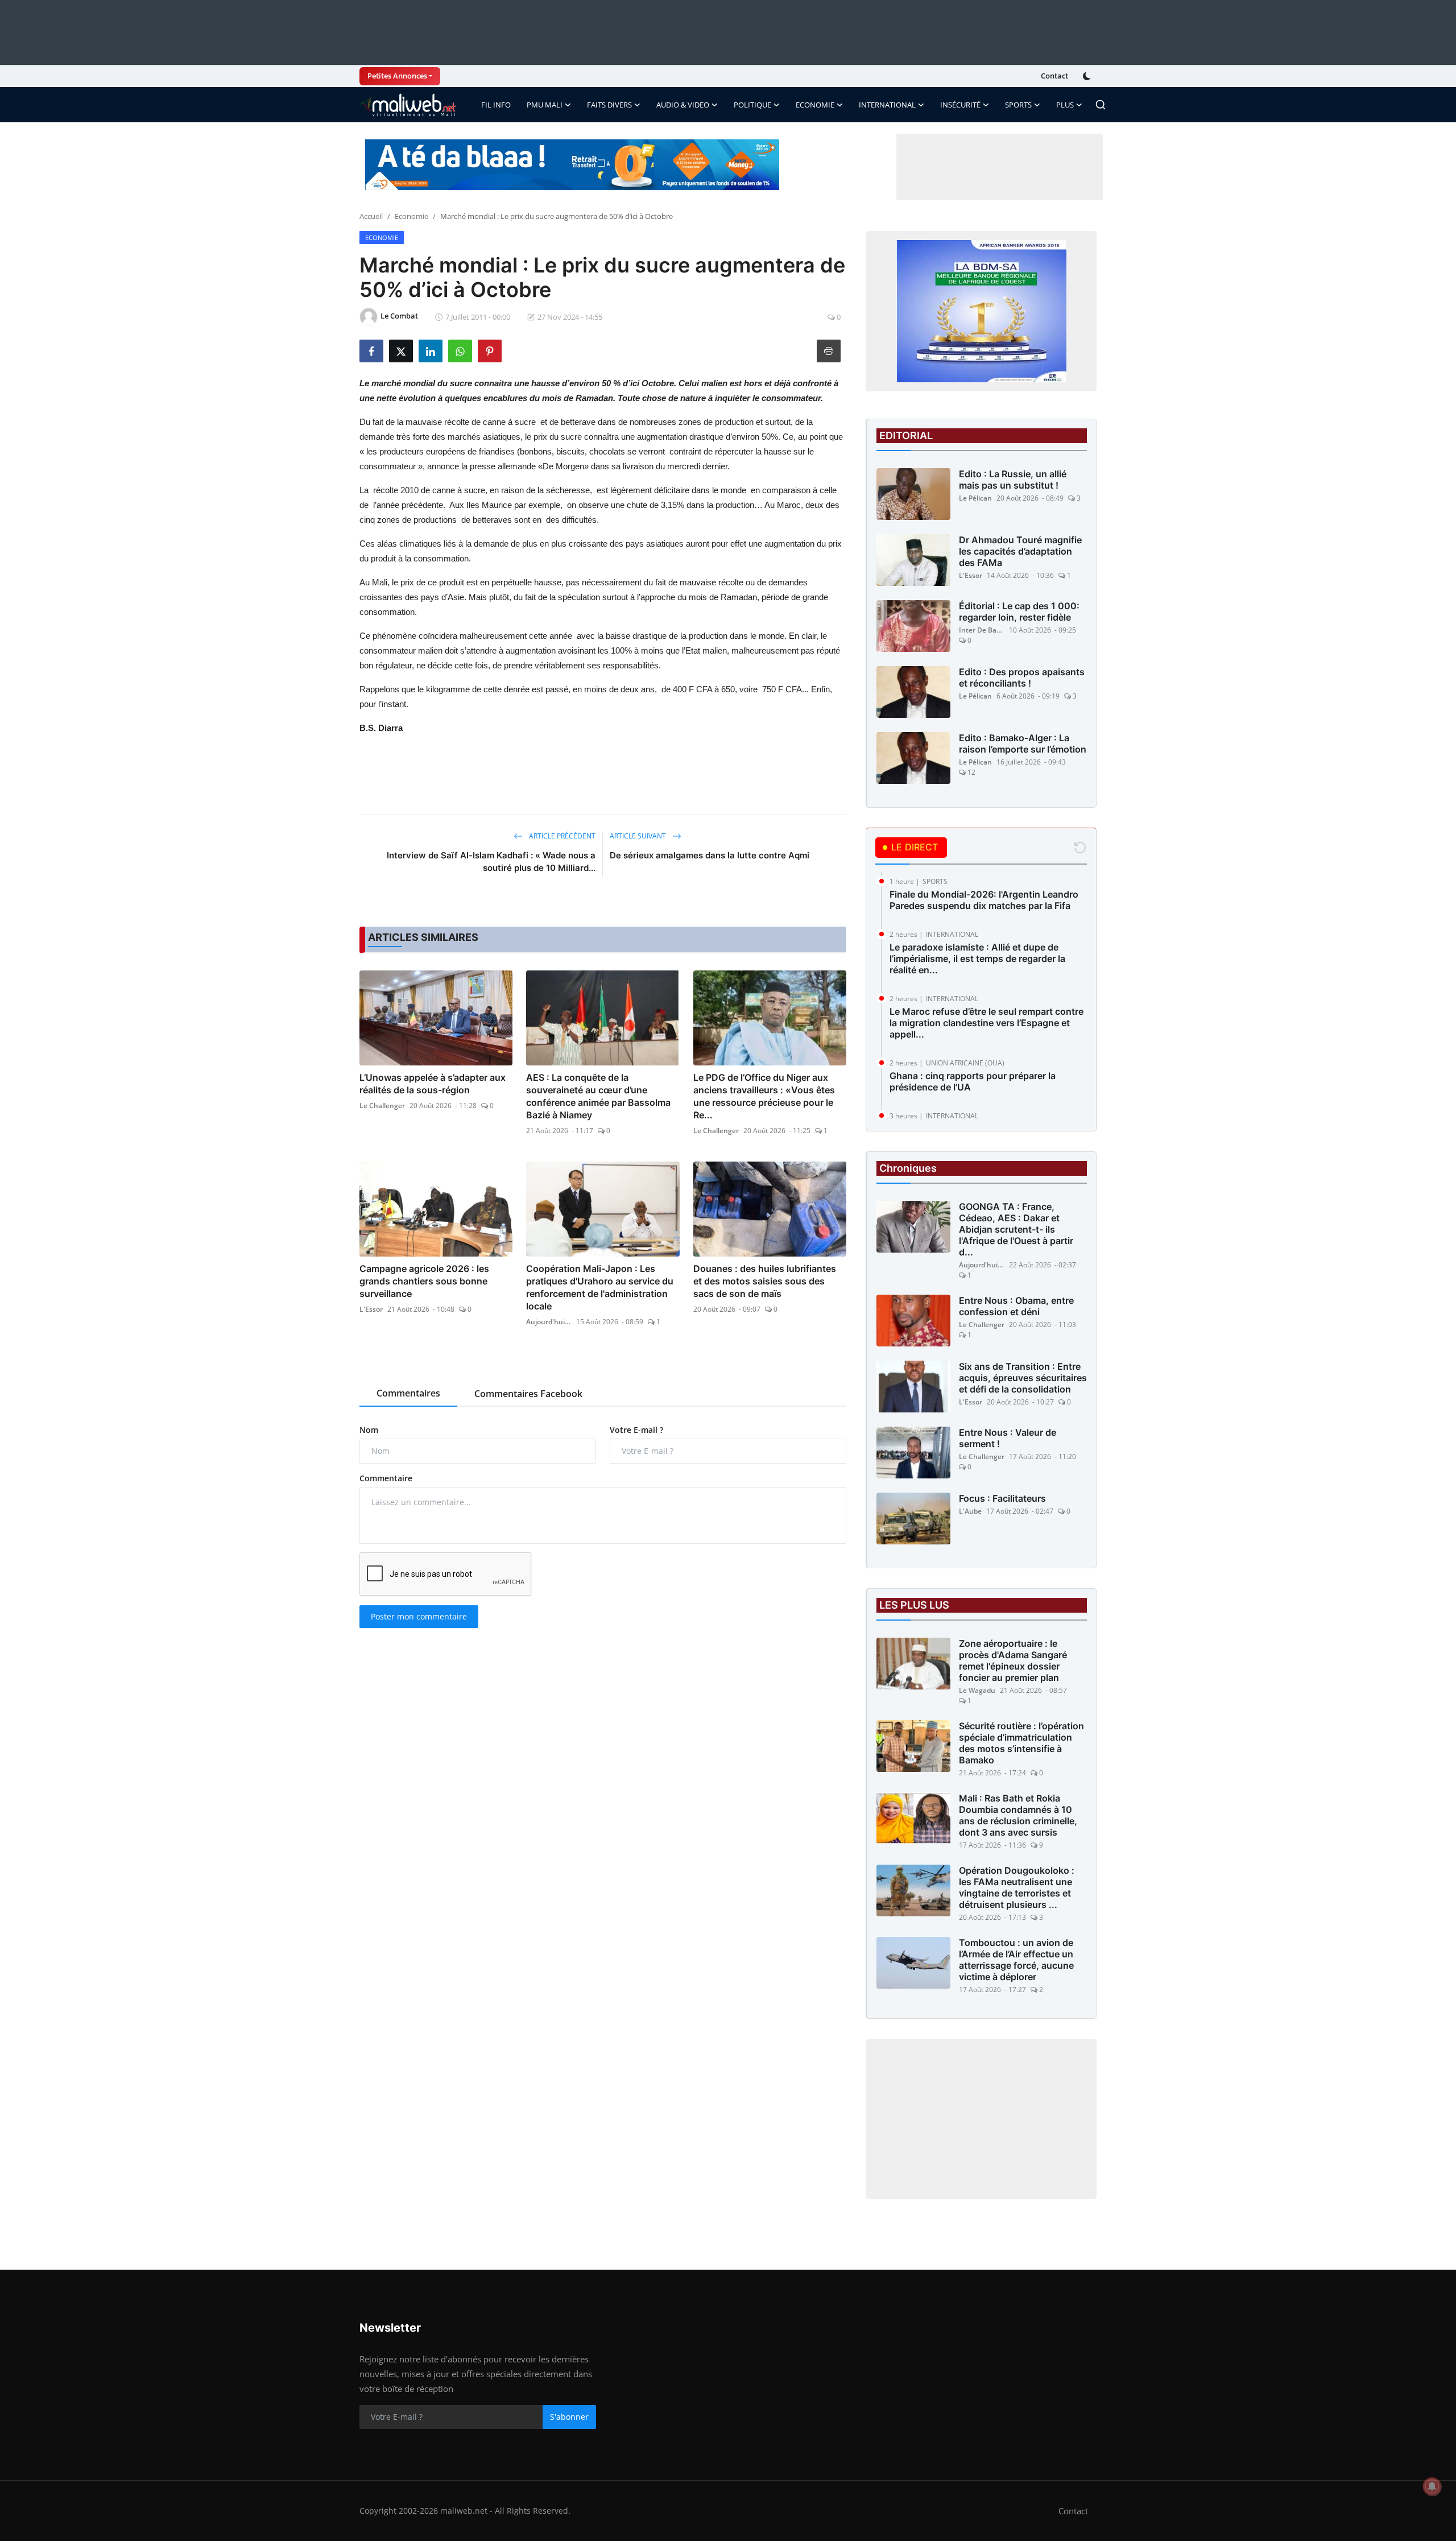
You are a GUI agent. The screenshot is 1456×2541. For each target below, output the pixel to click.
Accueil (371, 216)
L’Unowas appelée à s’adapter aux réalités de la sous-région (433, 1084)
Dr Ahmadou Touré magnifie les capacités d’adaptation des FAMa (1020, 551)
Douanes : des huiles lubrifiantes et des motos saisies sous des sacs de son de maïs (765, 1281)
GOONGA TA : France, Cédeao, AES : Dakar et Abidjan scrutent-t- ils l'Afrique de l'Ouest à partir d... (1016, 1229)
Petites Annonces (397, 76)
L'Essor (371, 1309)
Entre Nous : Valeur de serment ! (1008, 1438)
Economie (411, 216)
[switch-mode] (1088, 76)
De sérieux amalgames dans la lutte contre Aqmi (710, 855)
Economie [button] (815, 105)
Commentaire (386, 1478)
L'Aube (970, 1511)
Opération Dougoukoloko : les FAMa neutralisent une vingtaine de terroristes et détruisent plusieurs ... (1017, 1887)
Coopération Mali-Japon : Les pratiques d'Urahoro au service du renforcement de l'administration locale (600, 1287)
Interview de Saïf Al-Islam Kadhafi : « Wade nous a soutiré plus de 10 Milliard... (491, 862)
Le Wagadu (977, 1690)
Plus (1065, 105)
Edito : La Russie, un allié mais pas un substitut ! (1013, 480)
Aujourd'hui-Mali (549, 1322)
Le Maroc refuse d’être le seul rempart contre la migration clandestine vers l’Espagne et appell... (986, 1023)
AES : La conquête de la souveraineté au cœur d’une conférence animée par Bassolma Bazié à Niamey (598, 1096)
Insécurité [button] (960, 105)
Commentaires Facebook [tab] (528, 1394)
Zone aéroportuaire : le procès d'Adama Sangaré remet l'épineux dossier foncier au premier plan (1013, 1660)
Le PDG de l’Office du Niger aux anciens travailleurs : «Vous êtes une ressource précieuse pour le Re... (764, 1096)
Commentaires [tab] (408, 1393)
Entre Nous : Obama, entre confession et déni (1016, 1306)
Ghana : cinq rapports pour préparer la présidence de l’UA (973, 1081)
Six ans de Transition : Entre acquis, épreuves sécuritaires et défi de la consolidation (1023, 1378)
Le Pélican (975, 498)
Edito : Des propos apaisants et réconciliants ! (1022, 677)
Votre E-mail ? (636, 1430)
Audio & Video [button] (683, 105)
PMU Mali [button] (545, 105)
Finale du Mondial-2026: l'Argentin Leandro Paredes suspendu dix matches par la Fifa (984, 900)
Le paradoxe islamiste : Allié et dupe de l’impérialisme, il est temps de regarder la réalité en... (977, 958)
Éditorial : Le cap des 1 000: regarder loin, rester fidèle (1019, 612)
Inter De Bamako (982, 630)
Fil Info (496, 105)
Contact (1054, 76)
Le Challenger (382, 1106)
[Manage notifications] (1432, 2486)
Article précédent (561, 836)
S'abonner (569, 2417)
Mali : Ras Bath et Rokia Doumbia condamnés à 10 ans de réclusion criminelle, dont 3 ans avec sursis (1018, 1815)
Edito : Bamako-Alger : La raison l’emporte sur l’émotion (1023, 743)
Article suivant (639, 836)
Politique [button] (752, 105)
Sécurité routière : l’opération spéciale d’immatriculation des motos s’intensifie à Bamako (1021, 1743)
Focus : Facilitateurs (1002, 1498)
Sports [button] (1018, 105)
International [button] (887, 105)
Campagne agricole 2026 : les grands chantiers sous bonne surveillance (424, 1281)
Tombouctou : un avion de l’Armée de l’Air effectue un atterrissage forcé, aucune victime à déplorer (1016, 1960)
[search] (1101, 105)
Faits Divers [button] (609, 105)
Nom (369, 1430)
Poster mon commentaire (419, 1616)
